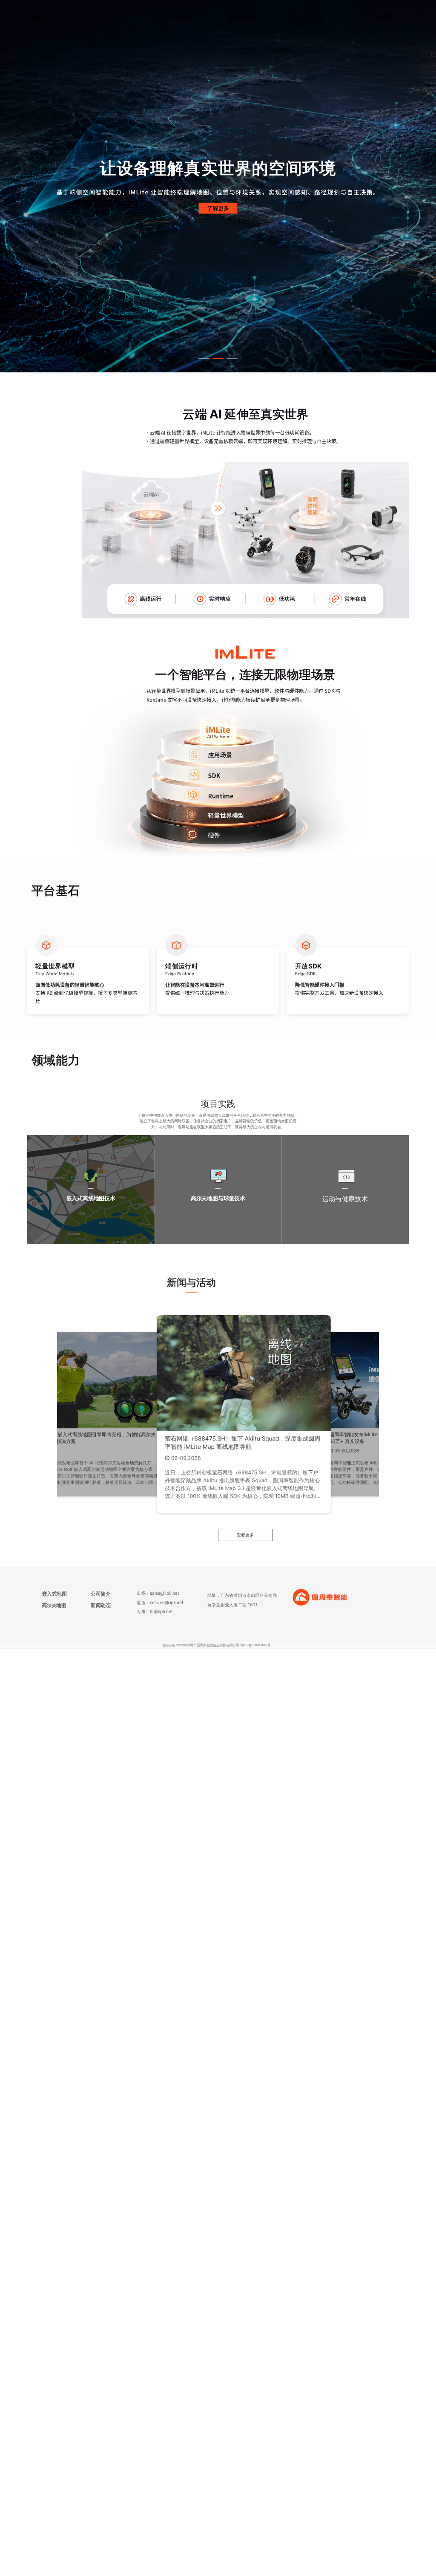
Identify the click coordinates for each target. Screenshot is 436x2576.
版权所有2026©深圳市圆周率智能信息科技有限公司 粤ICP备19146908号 (217, 1645)
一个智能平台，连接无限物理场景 (245, 674)
